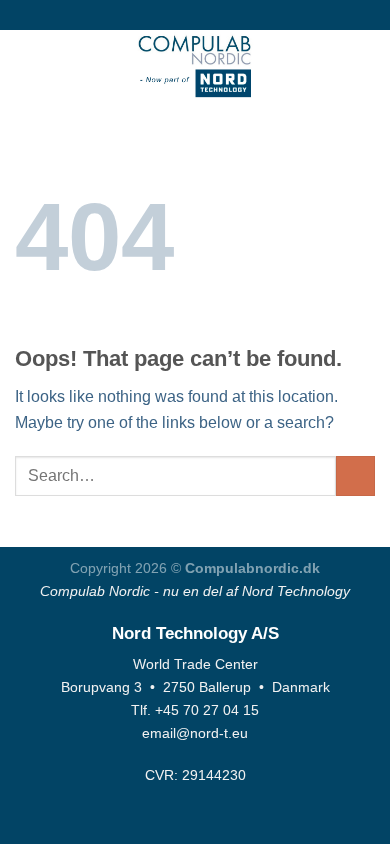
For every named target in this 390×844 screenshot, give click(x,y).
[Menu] (27, 64)
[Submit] (355, 475)
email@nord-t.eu (195, 733)
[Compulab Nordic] (195, 65)
